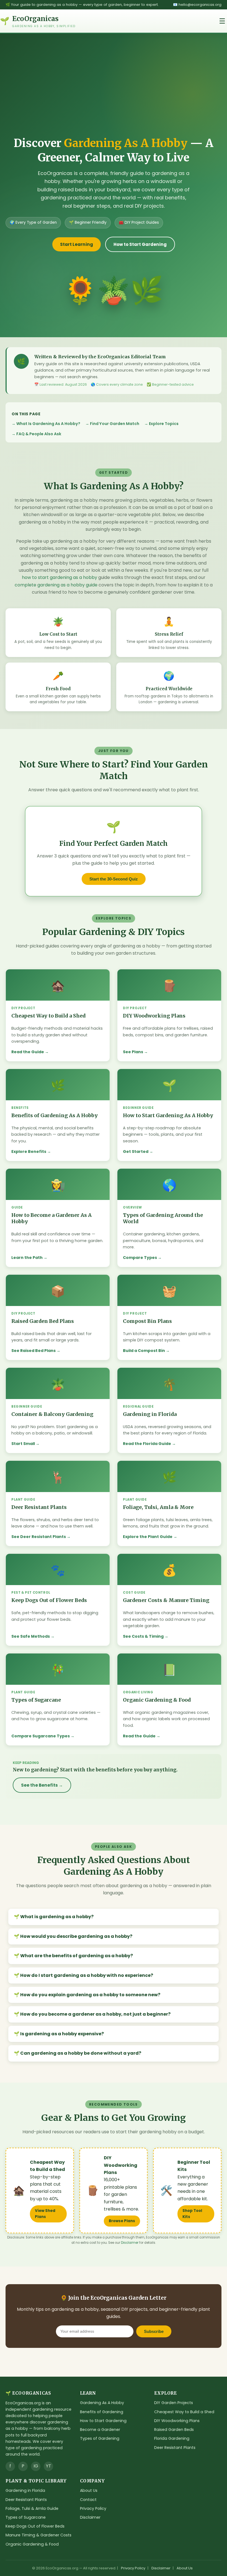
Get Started (136, 1152)
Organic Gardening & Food (32, 2544)
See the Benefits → (42, 1785)
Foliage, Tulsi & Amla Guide (32, 2508)
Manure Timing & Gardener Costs (38, 2535)
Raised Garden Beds (174, 2430)
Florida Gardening (172, 2438)
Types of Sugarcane (26, 2517)
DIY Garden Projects (174, 2403)
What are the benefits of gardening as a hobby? (77, 1956)
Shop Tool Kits (192, 2214)
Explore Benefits (29, 1152)
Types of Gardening (100, 2438)
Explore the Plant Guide (148, 1537)
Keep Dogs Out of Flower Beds (35, 2526)
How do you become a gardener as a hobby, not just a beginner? (95, 2014)
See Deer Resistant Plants (39, 1537)
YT (49, 2466)
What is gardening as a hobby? (57, 1917)
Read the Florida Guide (147, 1444)
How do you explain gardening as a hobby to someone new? (90, 1995)
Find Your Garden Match (115, 424)
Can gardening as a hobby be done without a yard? (81, 2053)
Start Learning (77, 244)
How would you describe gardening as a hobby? (76, 1936)
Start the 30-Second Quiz (114, 879)
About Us (89, 2490)
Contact (88, 2500)
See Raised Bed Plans (33, 1351)
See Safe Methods (31, 1636)
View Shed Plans (45, 2214)
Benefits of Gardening (102, 2412)
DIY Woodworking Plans (177, 2421)
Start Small (23, 1444)
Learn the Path (27, 1258)
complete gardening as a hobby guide (56, 585)
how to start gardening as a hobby (60, 577)
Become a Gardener (100, 2430)
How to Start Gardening (140, 244)
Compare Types (140, 1258)
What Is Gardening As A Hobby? (48, 424)
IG (36, 2466)
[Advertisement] (114, 94)
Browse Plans (122, 2221)
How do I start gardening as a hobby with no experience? (87, 1975)
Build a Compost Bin (144, 1351)
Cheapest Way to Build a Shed (184, 2412)
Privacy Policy (93, 2508)
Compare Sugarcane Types (41, 1736)
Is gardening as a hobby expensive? (62, 2034)
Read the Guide (28, 1052)
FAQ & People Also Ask (39, 434)
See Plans (133, 1052)
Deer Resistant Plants (175, 2448)
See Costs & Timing (143, 1636)
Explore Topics (164, 424)
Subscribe (154, 2331)
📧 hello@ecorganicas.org (197, 5)
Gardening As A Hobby (102, 2403)
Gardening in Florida (25, 2490)
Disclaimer (130, 2243)
